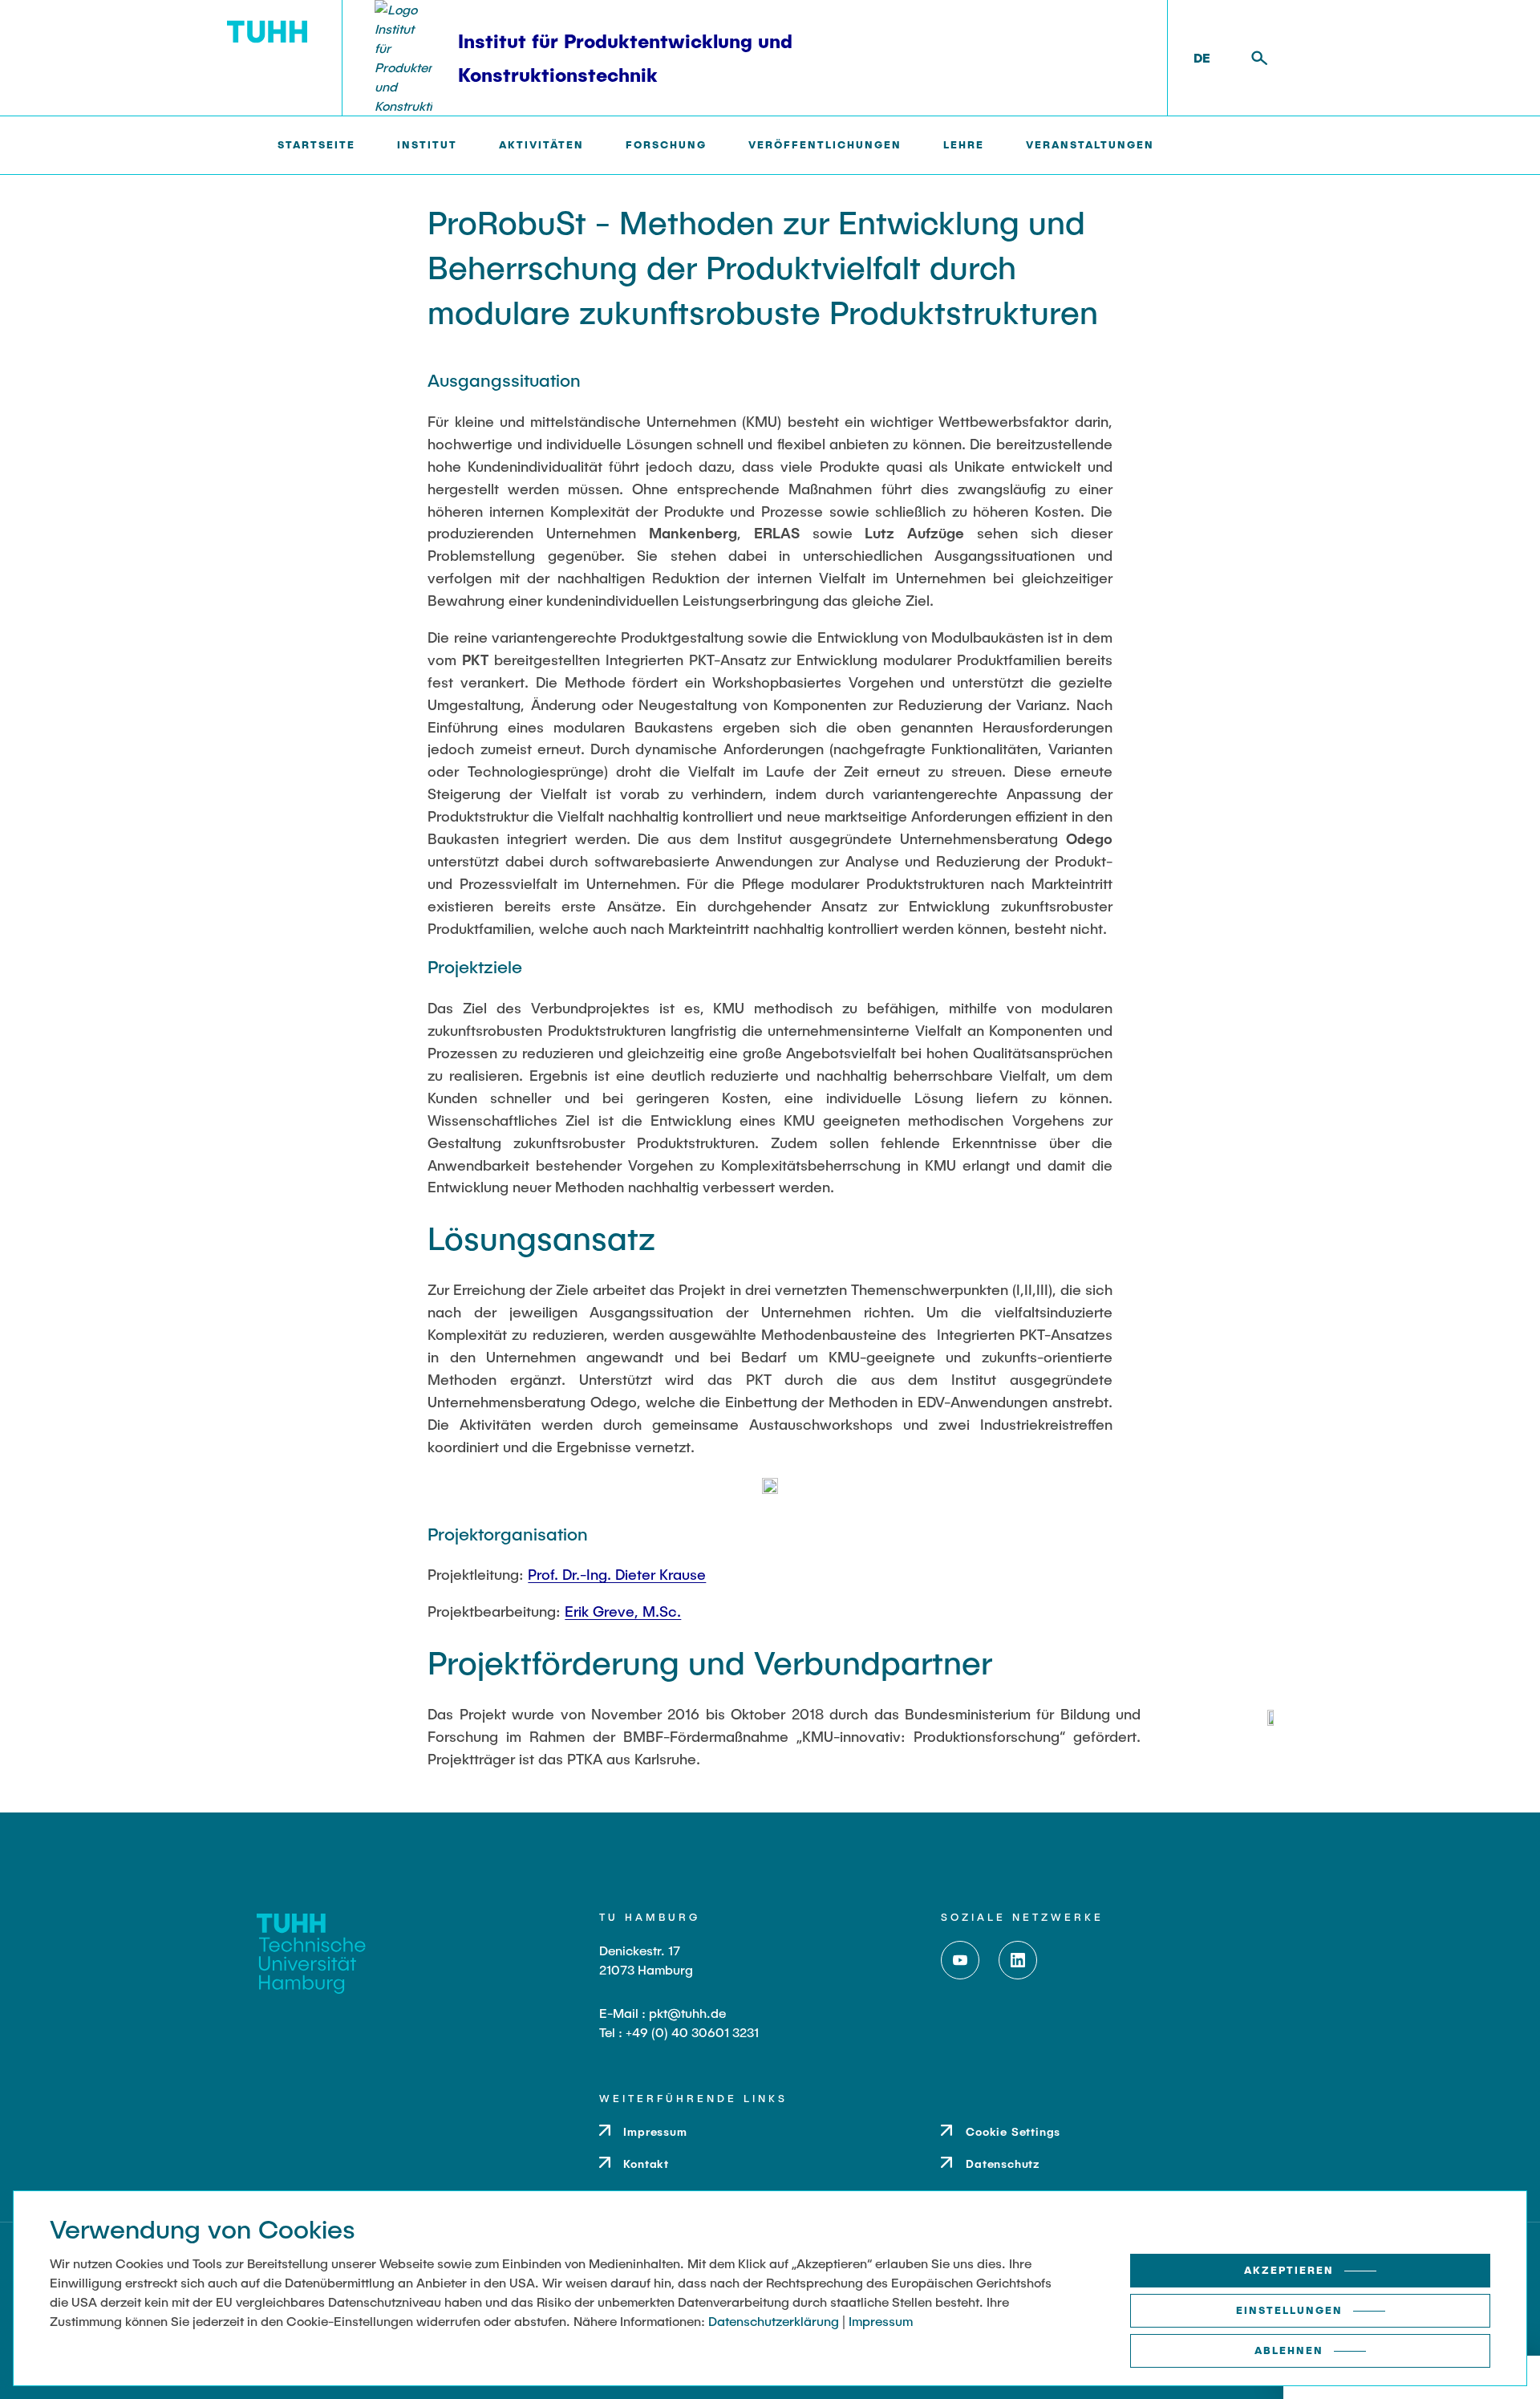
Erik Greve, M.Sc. (623, 1611)
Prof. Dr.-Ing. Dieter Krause (617, 1574)
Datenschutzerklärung (774, 2321)
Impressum (881, 2321)
